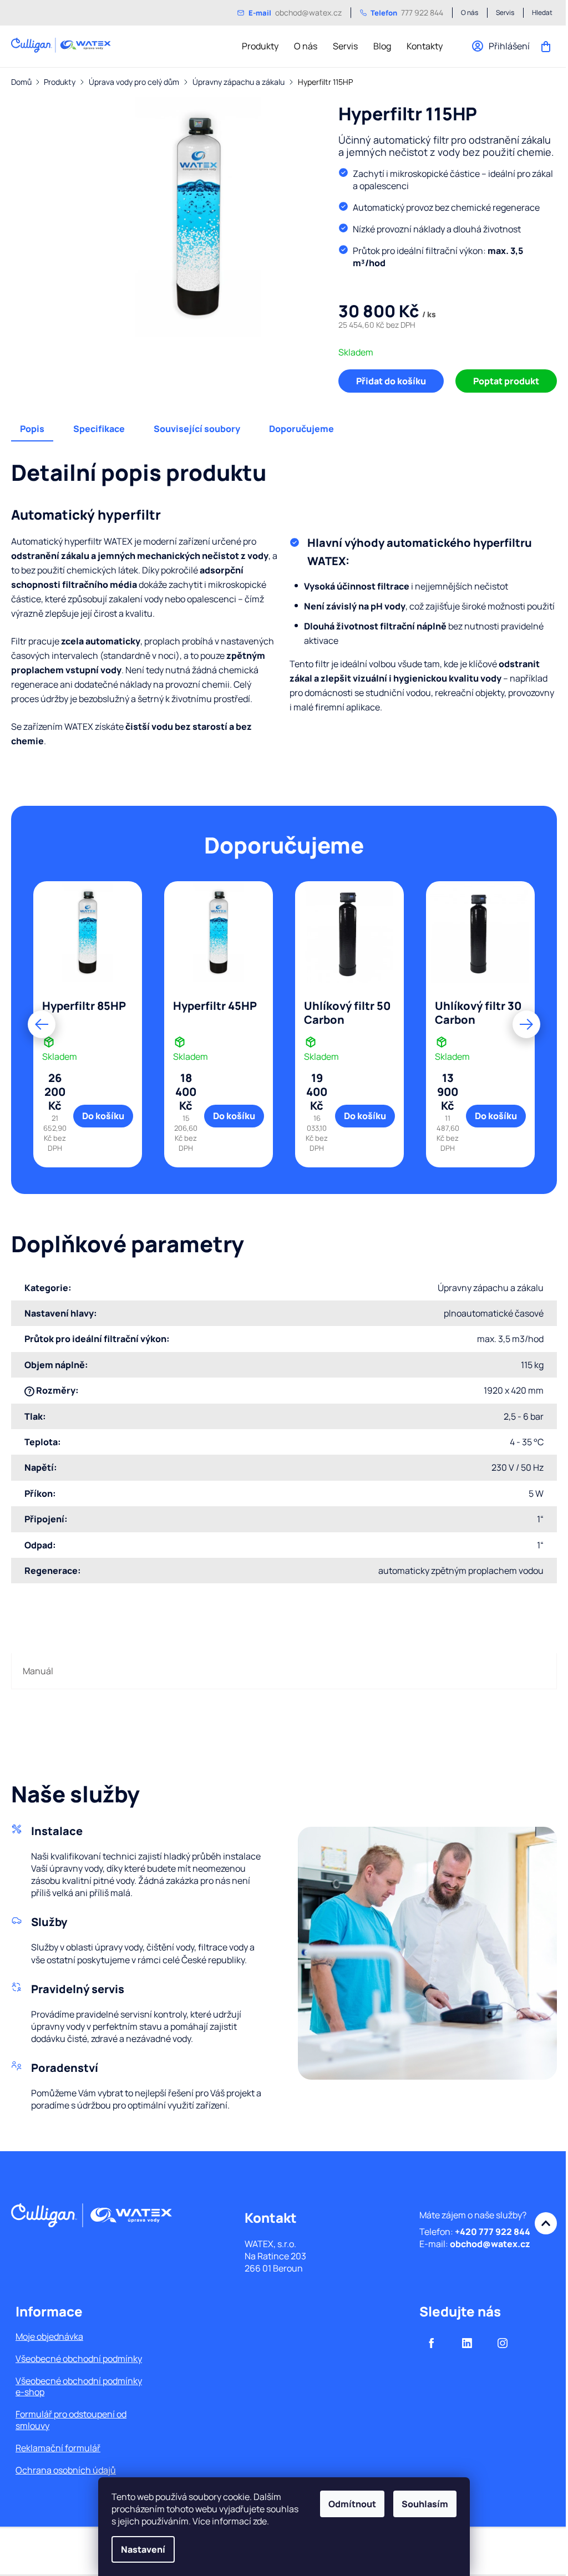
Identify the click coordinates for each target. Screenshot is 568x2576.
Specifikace (99, 429)
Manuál (38, 1671)
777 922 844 (407, 12)
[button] (42, 1024)
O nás (470, 13)
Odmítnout (352, 2504)
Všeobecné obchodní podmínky (79, 2359)
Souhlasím (425, 2504)
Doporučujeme (301, 429)
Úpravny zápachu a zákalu (491, 1288)
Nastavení (143, 2549)
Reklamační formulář (58, 2448)
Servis (505, 13)
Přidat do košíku (391, 381)
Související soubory (197, 429)
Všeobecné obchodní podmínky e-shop (79, 2386)
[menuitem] (260, 46)
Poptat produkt (506, 381)
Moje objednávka (49, 2336)
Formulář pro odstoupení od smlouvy (71, 2420)
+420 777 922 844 (493, 2232)
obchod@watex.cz (295, 12)
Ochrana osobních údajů (66, 2470)
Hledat (542, 13)
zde (260, 2521)
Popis (32, 429)
